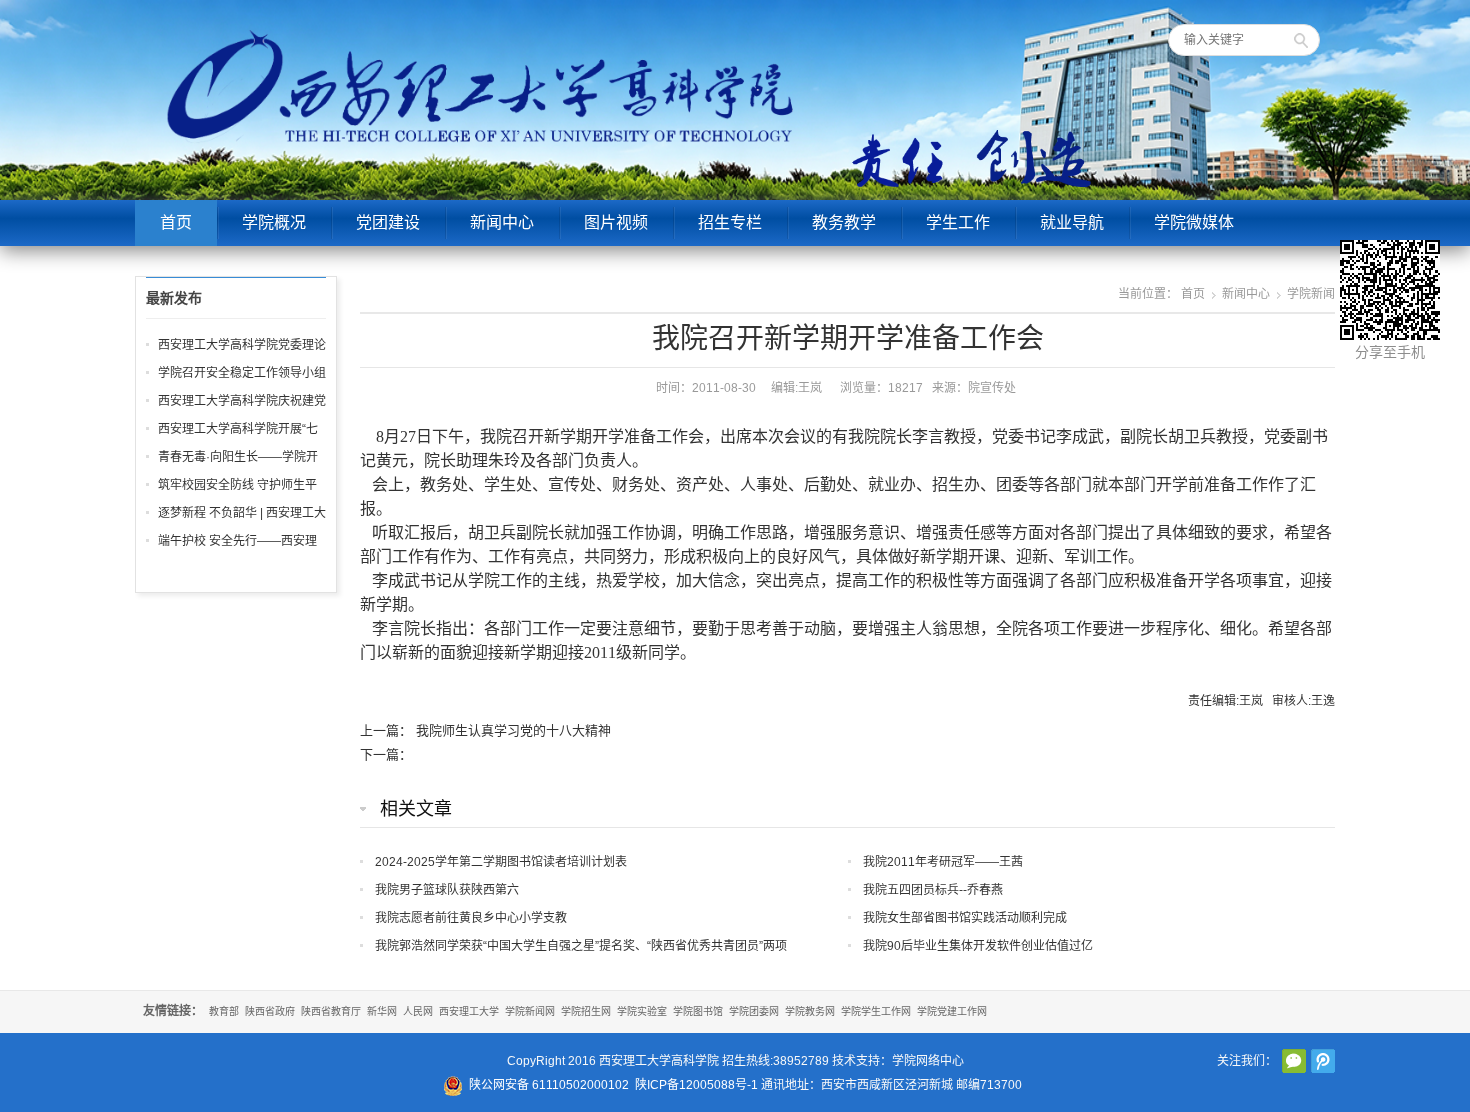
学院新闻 (1311, 294)
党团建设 (388, 222)
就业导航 (1072, 222)
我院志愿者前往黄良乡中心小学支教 (471, 918)
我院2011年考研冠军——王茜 (943, 862)
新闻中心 (502, 222)
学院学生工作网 (876, 1011)
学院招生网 (586, 1011)
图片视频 (616, 222)
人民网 (418, 1011)
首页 (176, 222)
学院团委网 (754, 1011)
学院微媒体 (1194, 222)
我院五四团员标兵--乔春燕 (933, 890)
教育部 (224, 1011)
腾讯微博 (1323, 1061)
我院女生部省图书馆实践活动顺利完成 (965, 918)
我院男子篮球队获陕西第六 (447, 890)
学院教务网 (810, 1011)
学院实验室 (642, 1011)
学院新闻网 (530, 1011)
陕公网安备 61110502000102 (549, 1085)
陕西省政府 (270, 1011)
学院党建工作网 (952, 1011)
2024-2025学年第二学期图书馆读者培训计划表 (501, 862)
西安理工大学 (469, 1011)
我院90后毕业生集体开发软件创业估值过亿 (978, 946)
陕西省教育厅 (331, 1011)
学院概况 (274, 222)
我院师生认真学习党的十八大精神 (513, 730)
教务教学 (844, 222)
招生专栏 (730, 222)
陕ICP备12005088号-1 (696, 1085)
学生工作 (958, 222)
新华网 (382, 1011)
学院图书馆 (698, 1011)
